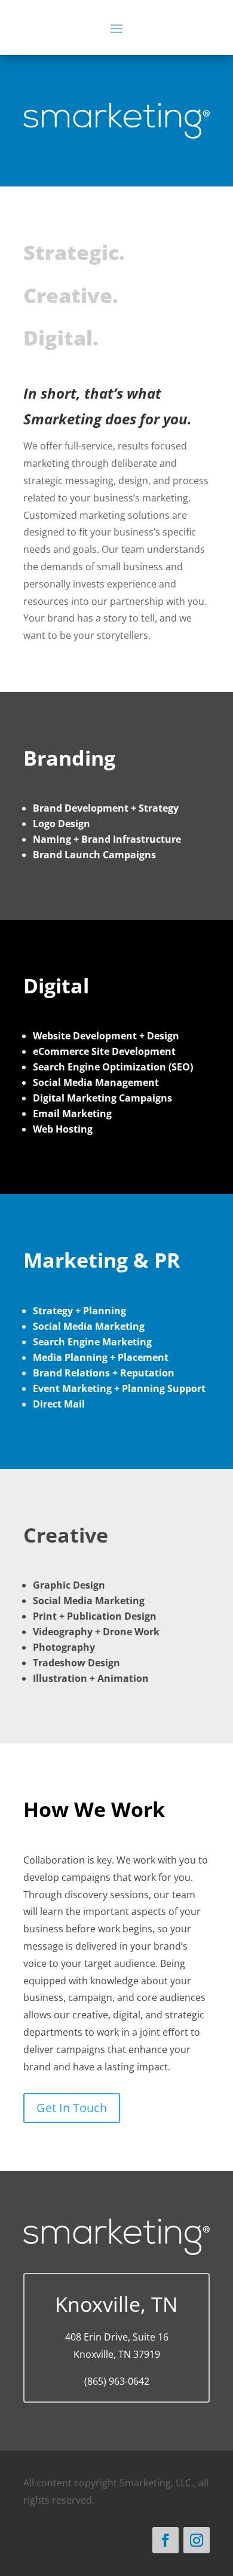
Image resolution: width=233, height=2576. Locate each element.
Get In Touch (72, 2108)
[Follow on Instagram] (197, 2540)
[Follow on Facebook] (165, 2540)
